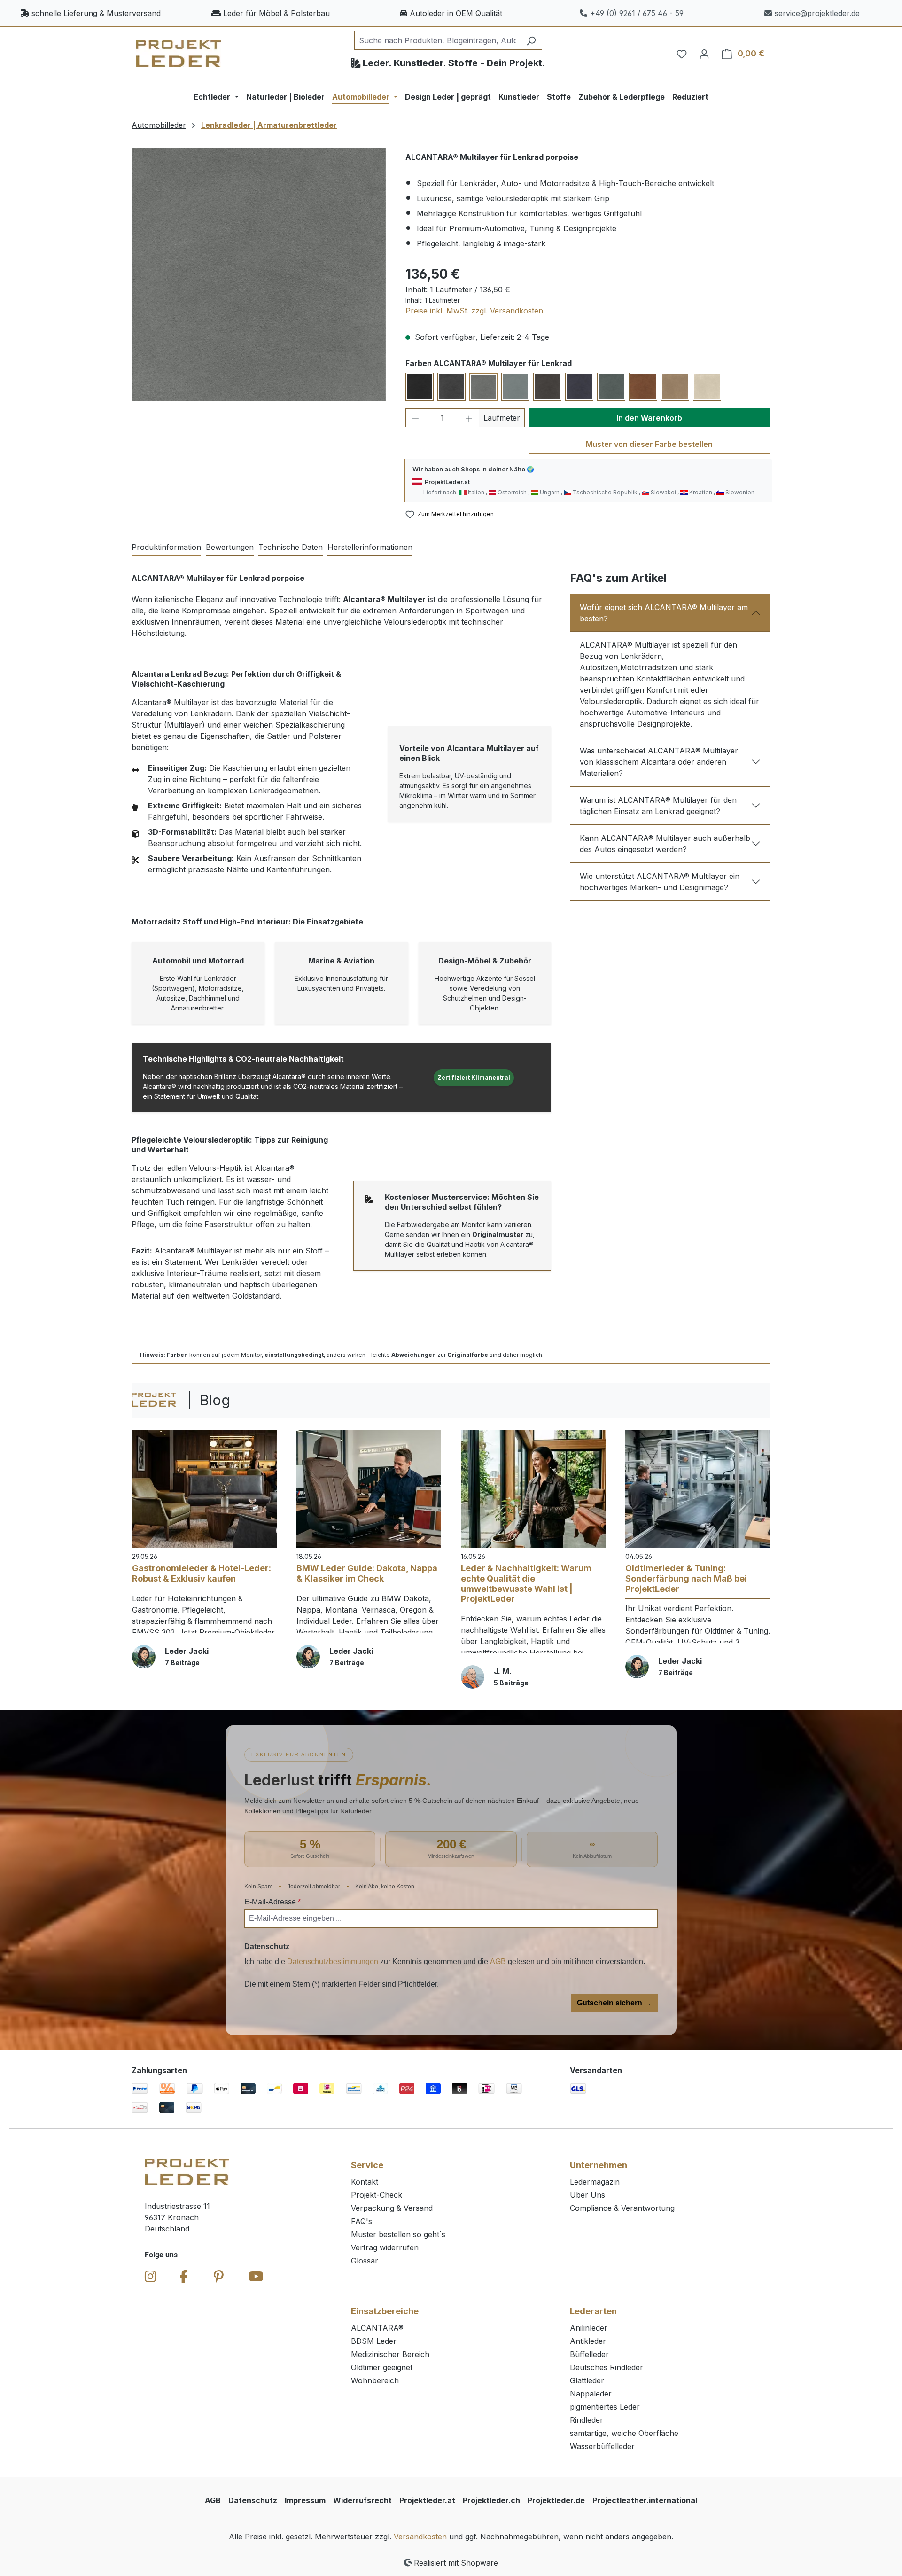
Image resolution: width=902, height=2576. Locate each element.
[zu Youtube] (256, 2277)
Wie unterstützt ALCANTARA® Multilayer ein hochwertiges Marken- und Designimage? (660, 882)
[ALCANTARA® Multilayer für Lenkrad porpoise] (259, 274)
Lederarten (593, 2311)
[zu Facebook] (184, 2277)
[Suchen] (531, 40)
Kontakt (365, 2182)
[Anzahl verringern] (415, 418)
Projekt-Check (377, 2195)
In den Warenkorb (649, 418)
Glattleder (587, 2380)
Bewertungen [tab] (230, 547)
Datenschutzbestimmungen (333, 1961)
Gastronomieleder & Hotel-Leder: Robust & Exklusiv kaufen (202, 1573)
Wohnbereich (375, 2380)
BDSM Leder (374, 2341)
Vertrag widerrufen (385, 2247)
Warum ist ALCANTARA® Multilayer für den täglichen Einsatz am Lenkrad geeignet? (658, 806)
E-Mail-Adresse (272, 1902)
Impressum (305, 2500)
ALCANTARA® (377, 2328)
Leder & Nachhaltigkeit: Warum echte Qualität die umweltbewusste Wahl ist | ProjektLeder (526, 1583)
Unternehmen (599, 2165)
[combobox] (437, 40)
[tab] (166, 548)
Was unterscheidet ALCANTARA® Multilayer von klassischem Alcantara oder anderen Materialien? (659, 762)
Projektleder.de (556, 2500)
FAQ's (362, 2221)
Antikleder (588, 2341)
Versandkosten (420, 2537)
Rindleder (587, 2420)
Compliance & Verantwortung (622, 2208)
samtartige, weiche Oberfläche (624, 2433)
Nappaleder (591, 2394)
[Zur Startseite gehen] (179, 54)
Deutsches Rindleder (607, 2367)
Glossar (365, 2261)
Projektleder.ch (491, 2500)
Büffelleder (589, 2354)
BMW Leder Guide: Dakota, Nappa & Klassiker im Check (367, 1573)
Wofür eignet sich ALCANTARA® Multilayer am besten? (664, 613)
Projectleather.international (645, 2500)
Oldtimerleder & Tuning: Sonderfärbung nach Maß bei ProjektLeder (686, 1578)
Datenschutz (253, 2500)
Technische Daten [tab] (291, 547)
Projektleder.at (427, 2500)
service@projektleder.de (817, 13)
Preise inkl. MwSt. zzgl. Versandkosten (474, 311)
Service (367, 2165)
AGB (498, 1961)
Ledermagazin (595, 2182)
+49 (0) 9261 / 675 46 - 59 (637, 13)
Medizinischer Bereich (390, 2354)
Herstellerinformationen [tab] (370, 547)
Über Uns (587, 2195)
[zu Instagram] (151, 2277)
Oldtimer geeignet (382, 2367)
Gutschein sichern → (614, 2003)
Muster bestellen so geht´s (398, 2234)
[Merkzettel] (682, 54)
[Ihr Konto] (704, 54)
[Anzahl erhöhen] (469, 418)
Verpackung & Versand (392, 2208)
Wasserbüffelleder (602, 2446)
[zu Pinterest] (219, 2277)
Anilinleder (589, 2328)
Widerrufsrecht (362, 2500)
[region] (259, 274)
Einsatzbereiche (385, 2311)
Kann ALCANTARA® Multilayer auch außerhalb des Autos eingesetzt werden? (665, 844)
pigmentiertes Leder (605, 2407)
